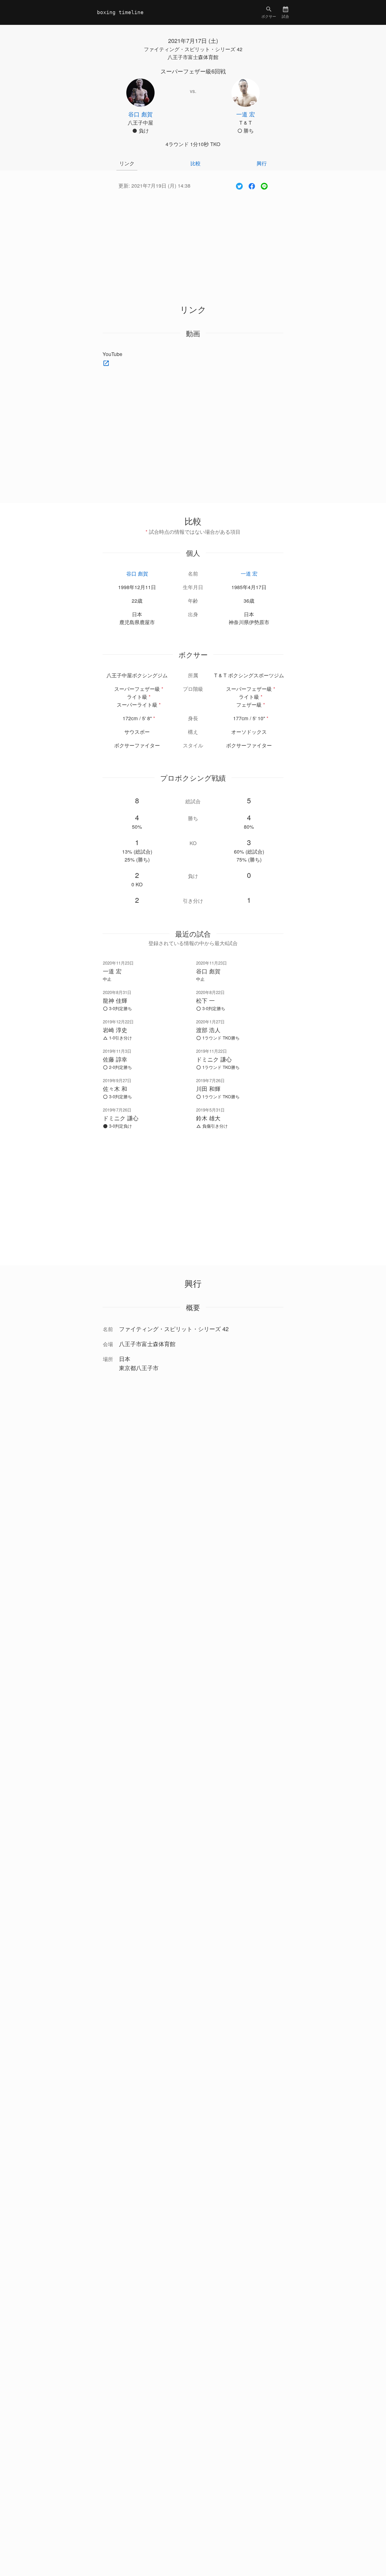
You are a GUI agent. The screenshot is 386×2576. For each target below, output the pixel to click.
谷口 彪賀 (137, 573)
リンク (127, 163)
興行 (262, 163)
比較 (196, 163)
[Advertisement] (193, 240)
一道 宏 (249, 573)
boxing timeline (120, 12)
